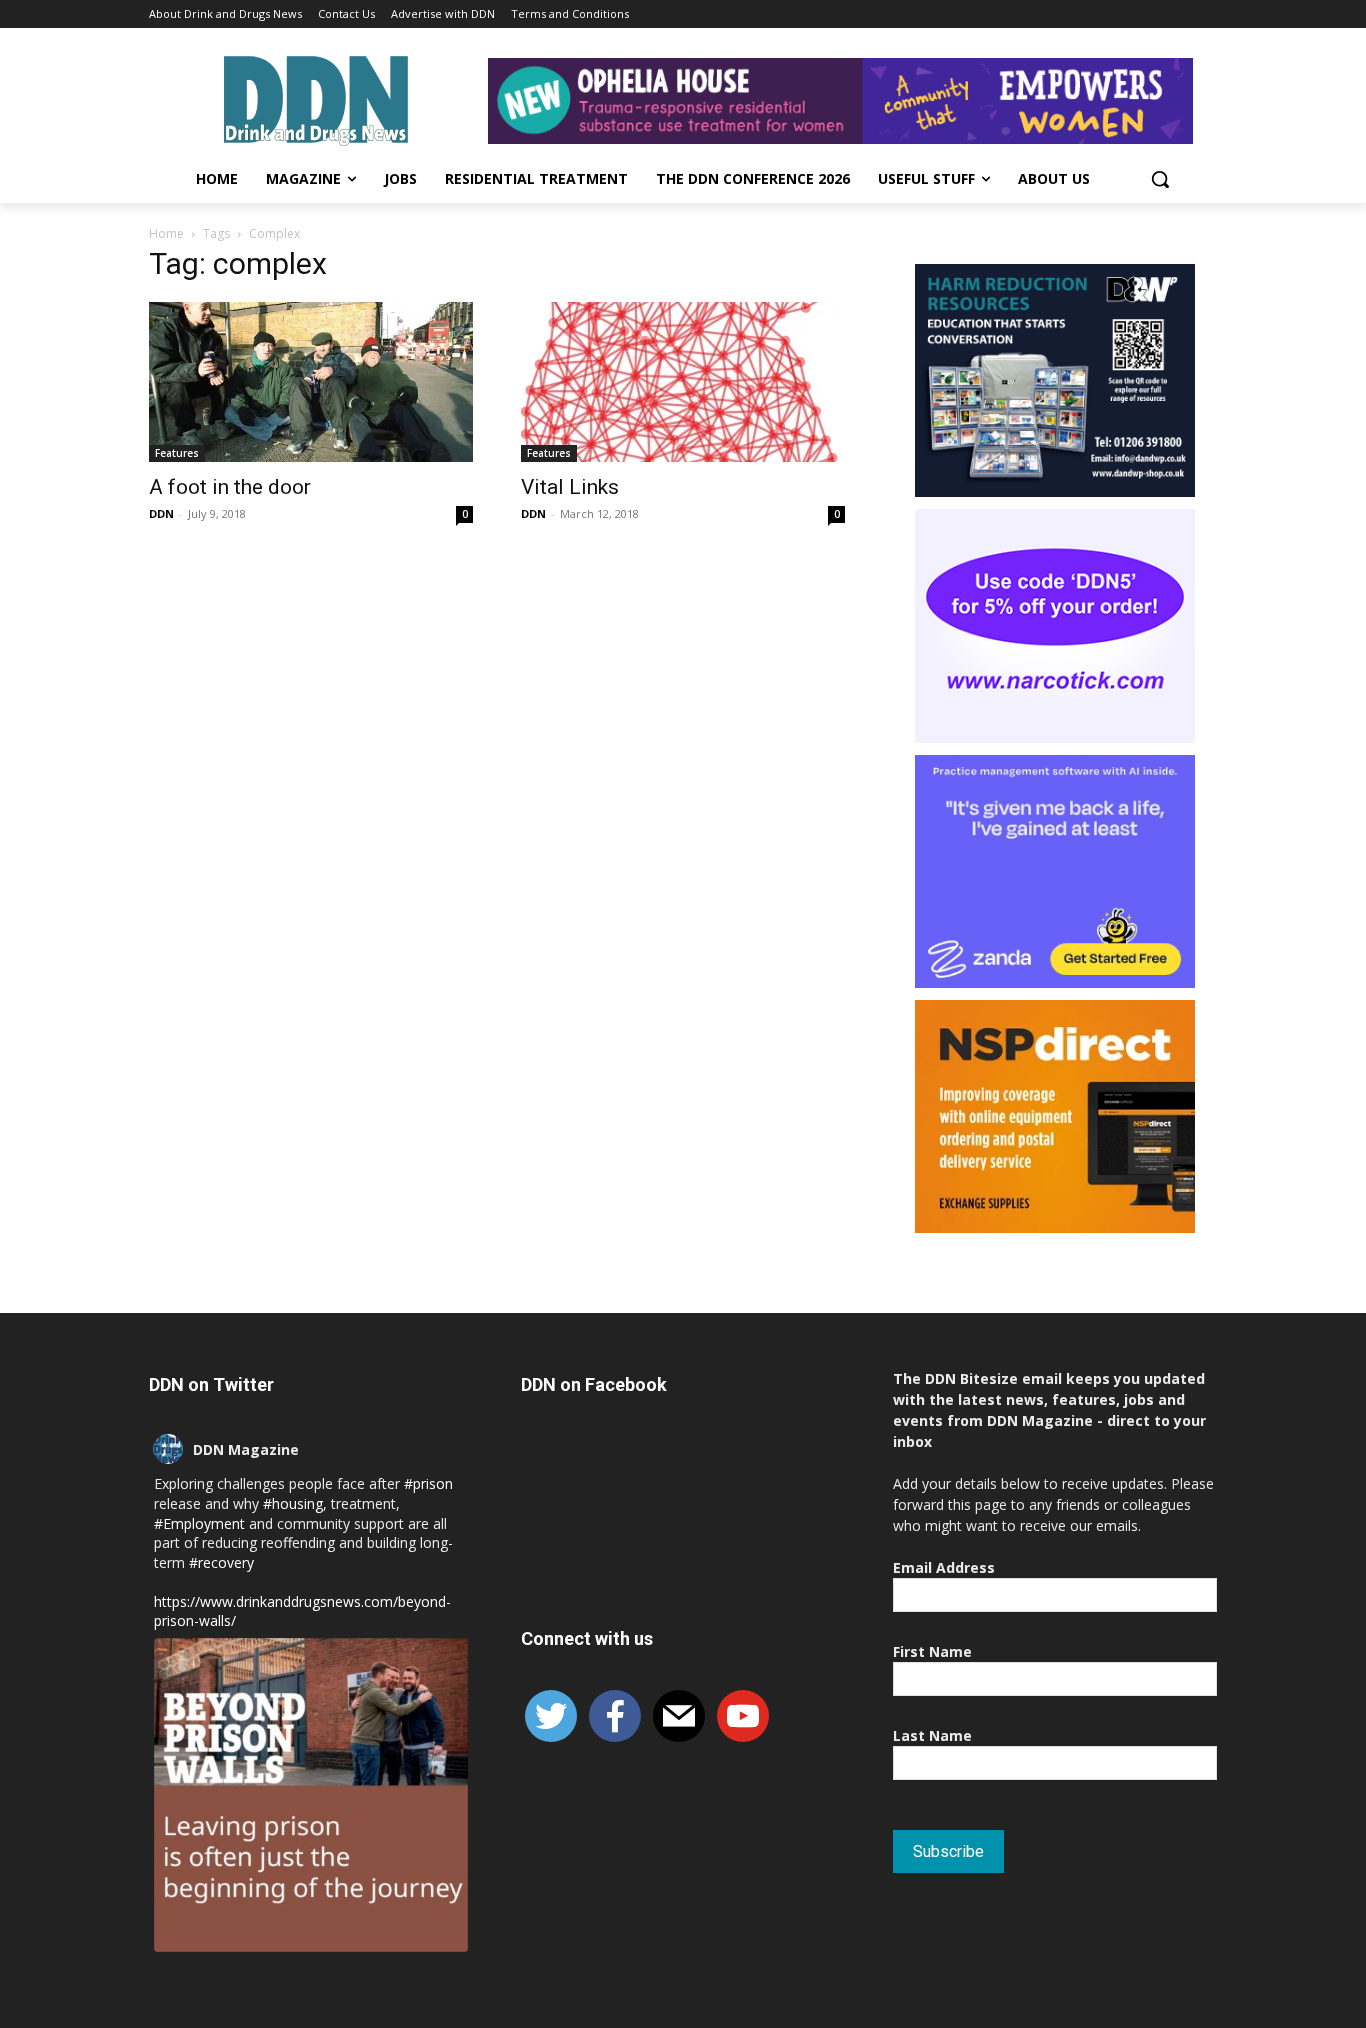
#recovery (221, 1562)
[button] (1160, 179)
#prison (428, 1483)
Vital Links (570, 487)
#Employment (199, 1523)
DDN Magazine (246, 1449)
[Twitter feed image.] (311, 1795)
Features (177, 453)
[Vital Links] (683, 382)
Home (166, 233)
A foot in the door (230, 487)
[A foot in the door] (311, 382)
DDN (161, 513)
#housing (293, 1503)
